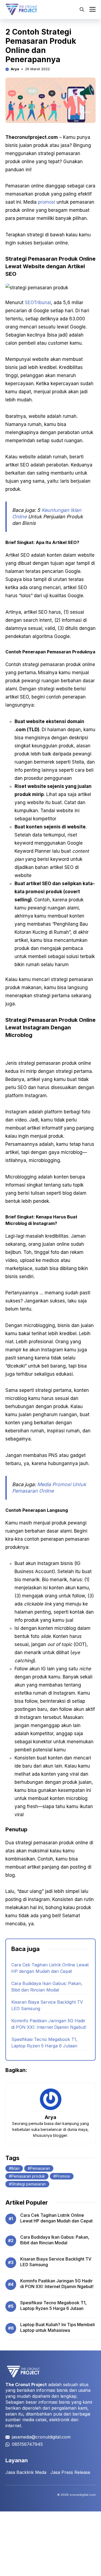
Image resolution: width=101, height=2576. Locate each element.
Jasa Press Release (70, 2472)
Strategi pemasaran (29, 2184)
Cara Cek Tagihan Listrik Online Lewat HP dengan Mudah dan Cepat (56, 2218)
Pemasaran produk (28, 2176)
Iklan (15, 2168)
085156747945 (27, 2444)
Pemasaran (40, 2168)
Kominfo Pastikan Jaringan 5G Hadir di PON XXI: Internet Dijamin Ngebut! (57, 2284)
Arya (15, 69)
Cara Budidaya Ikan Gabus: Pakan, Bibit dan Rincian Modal (55, 2240)
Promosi (63, 2176)
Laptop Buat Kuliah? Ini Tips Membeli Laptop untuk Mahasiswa (58, 2328)
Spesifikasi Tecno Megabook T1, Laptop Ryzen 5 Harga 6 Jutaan (53, 2306)
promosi (47, 202)
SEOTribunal (37, 303)
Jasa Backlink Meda (26, 2472)
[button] (82, 9)
